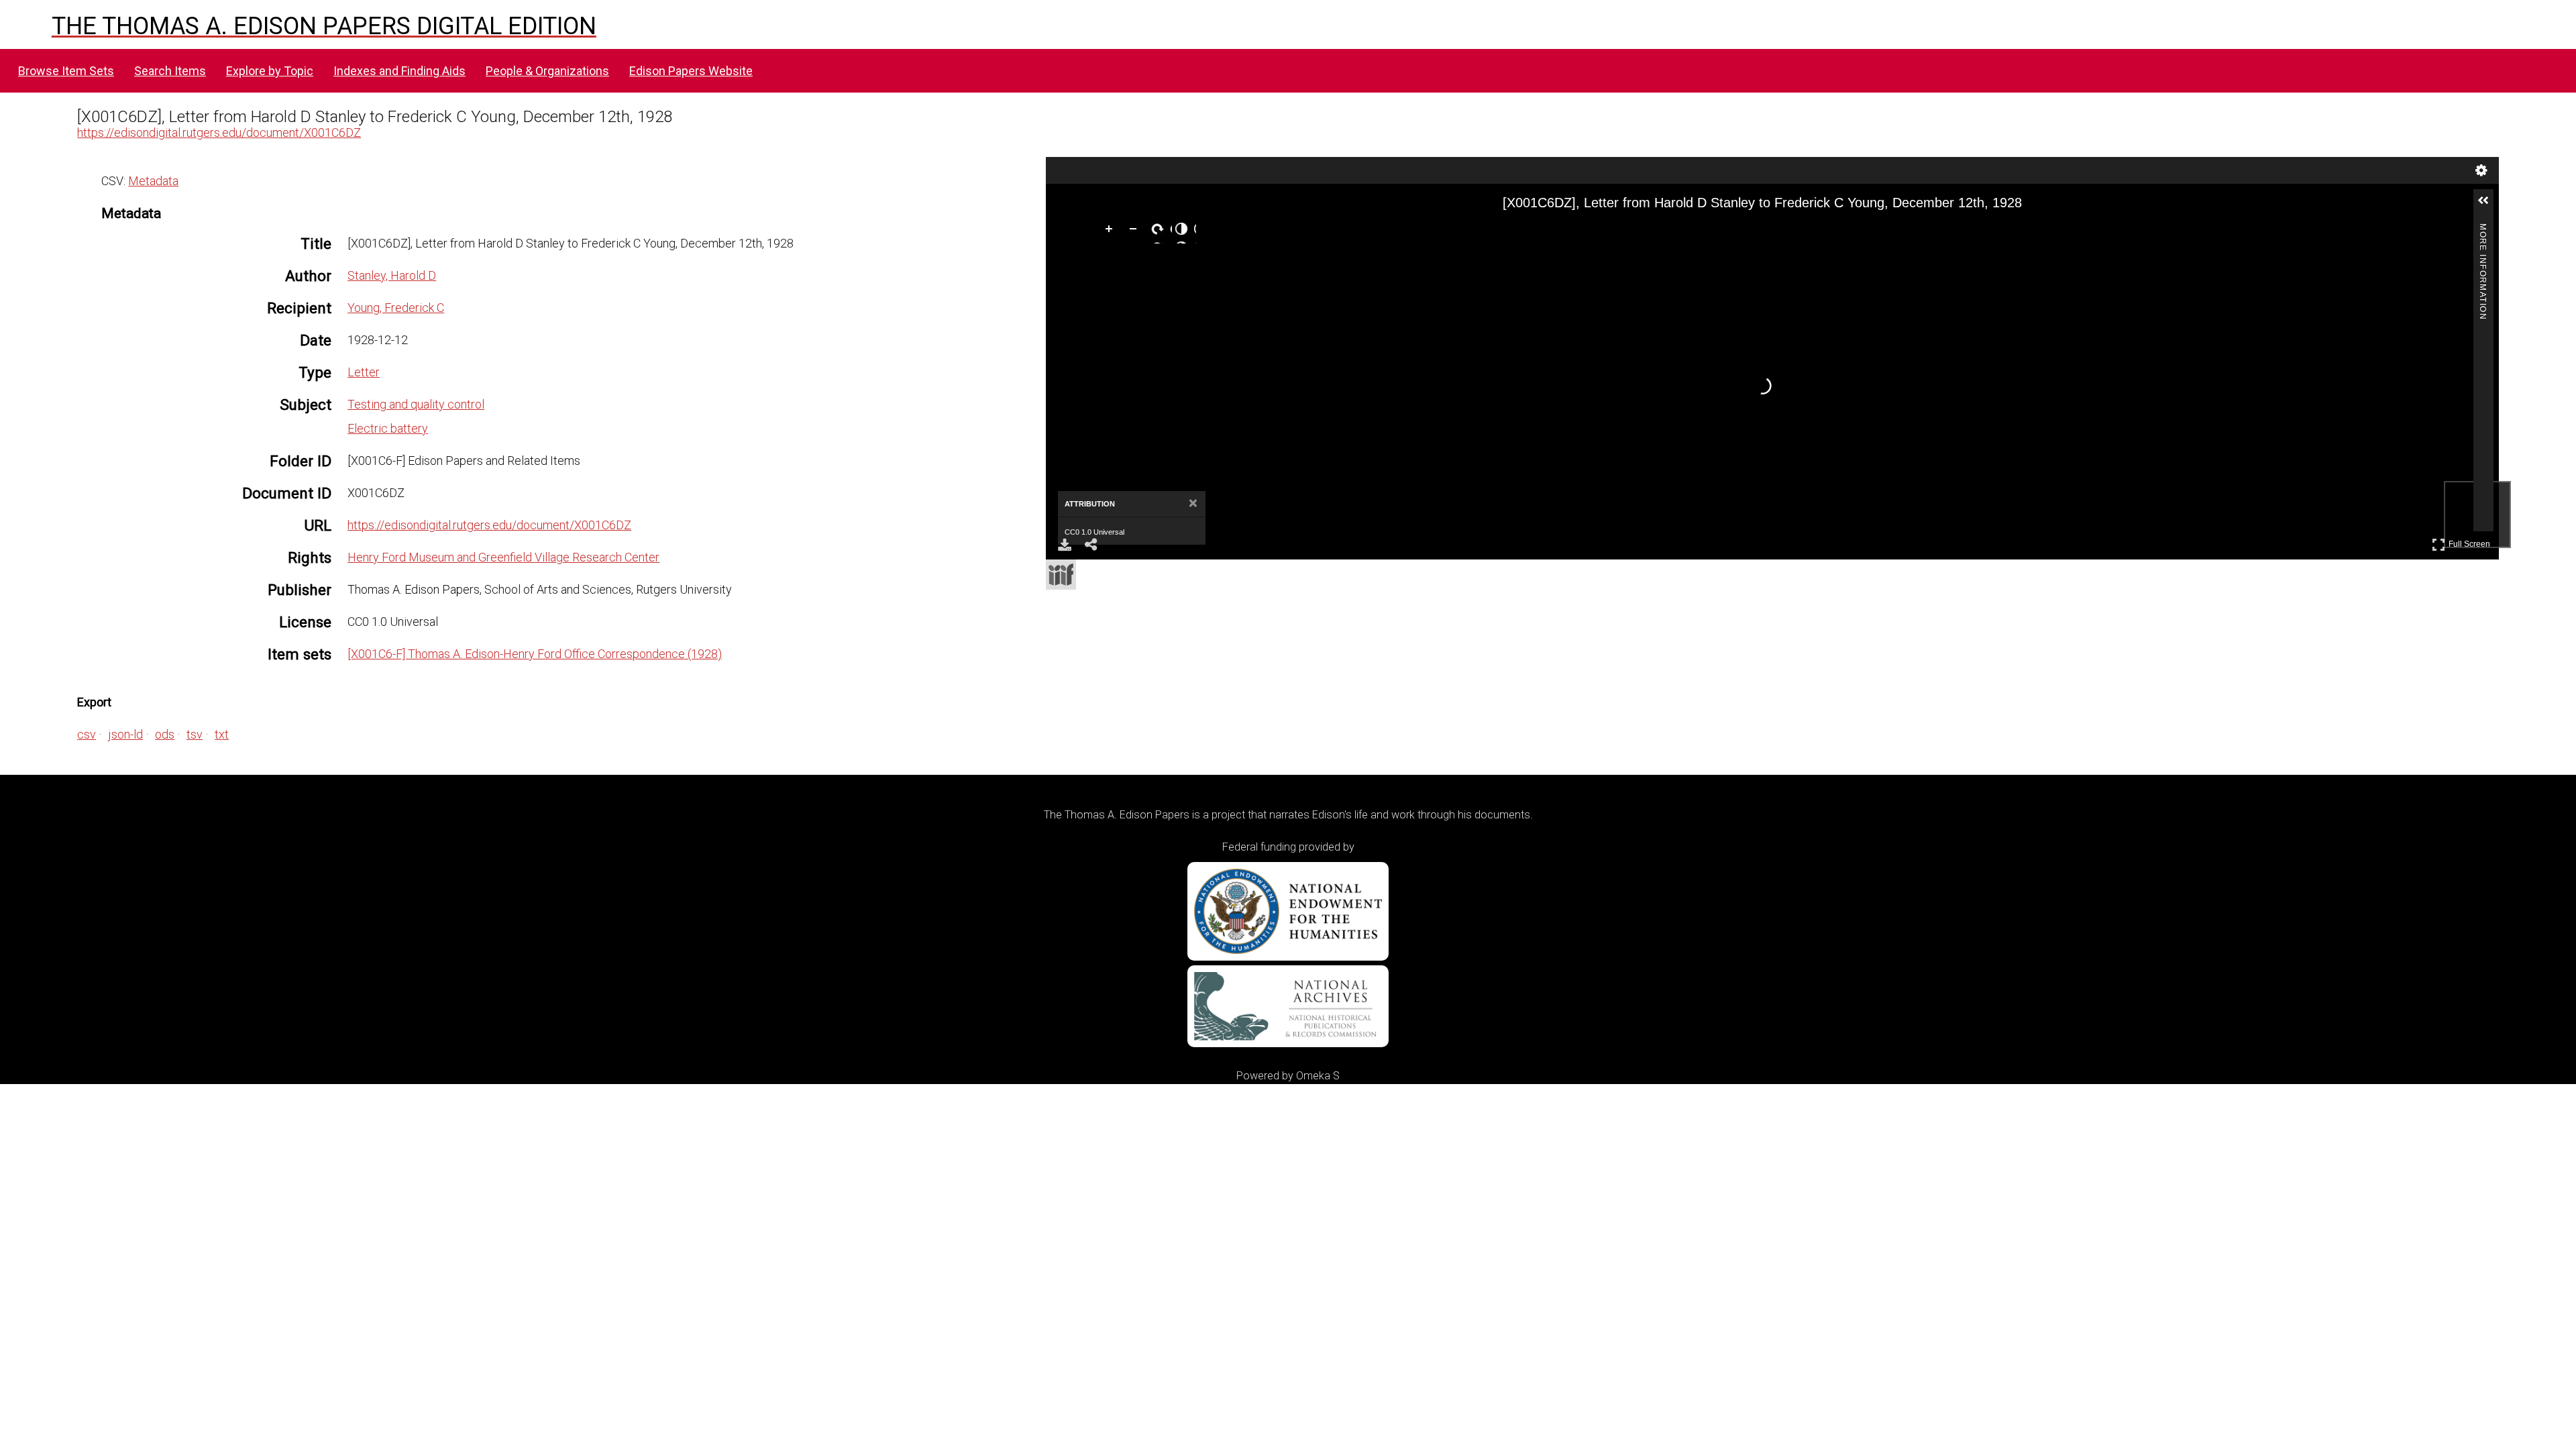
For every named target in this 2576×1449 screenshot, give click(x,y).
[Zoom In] (1112, 231)
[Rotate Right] (1160, 231)
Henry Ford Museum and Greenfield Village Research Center (503, 557)
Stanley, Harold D (392, 275)
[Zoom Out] (1136, 231)
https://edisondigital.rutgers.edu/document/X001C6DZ (219, 132)
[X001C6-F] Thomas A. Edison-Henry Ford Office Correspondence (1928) (535, 654)
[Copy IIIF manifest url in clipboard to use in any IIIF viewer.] (1061, 575)
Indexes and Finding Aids (399, 71)
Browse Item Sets (66, 71)
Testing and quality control (416, 404)
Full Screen (2471, 542)
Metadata (153, 181)
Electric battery (388, 428)
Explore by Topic (270, 71)
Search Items (170, 71)
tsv (195, 734)
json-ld (125, 734)
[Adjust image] (1184, 231)
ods (165, 734)
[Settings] (2481, 170)
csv (87, 734)
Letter (364, 372)
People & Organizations (547, 71)
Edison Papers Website (691, 71)
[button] (2489, 206)
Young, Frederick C (396, 308)
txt (222, 734)
